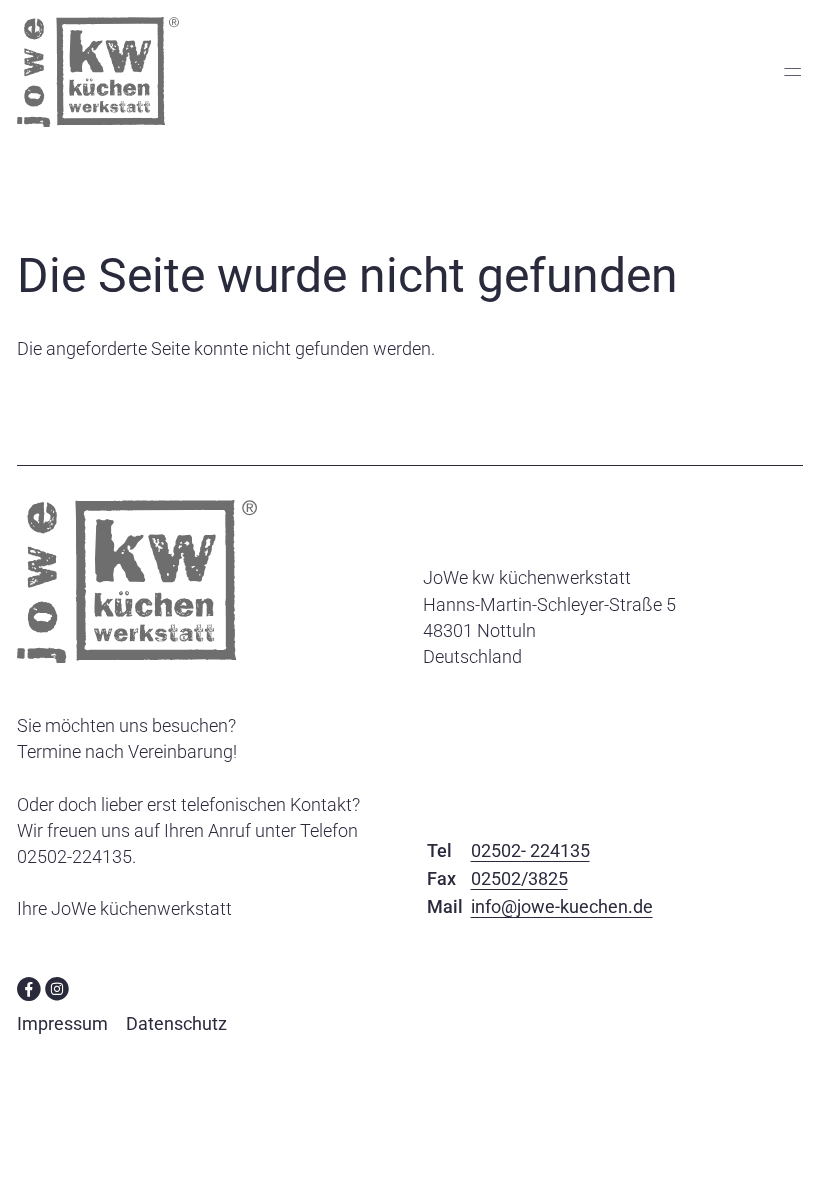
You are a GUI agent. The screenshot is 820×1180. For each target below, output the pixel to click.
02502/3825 (519, 878)
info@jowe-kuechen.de (562, 906)
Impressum (62, 1023)
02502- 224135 (530, 850)
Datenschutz (176, 1023)
